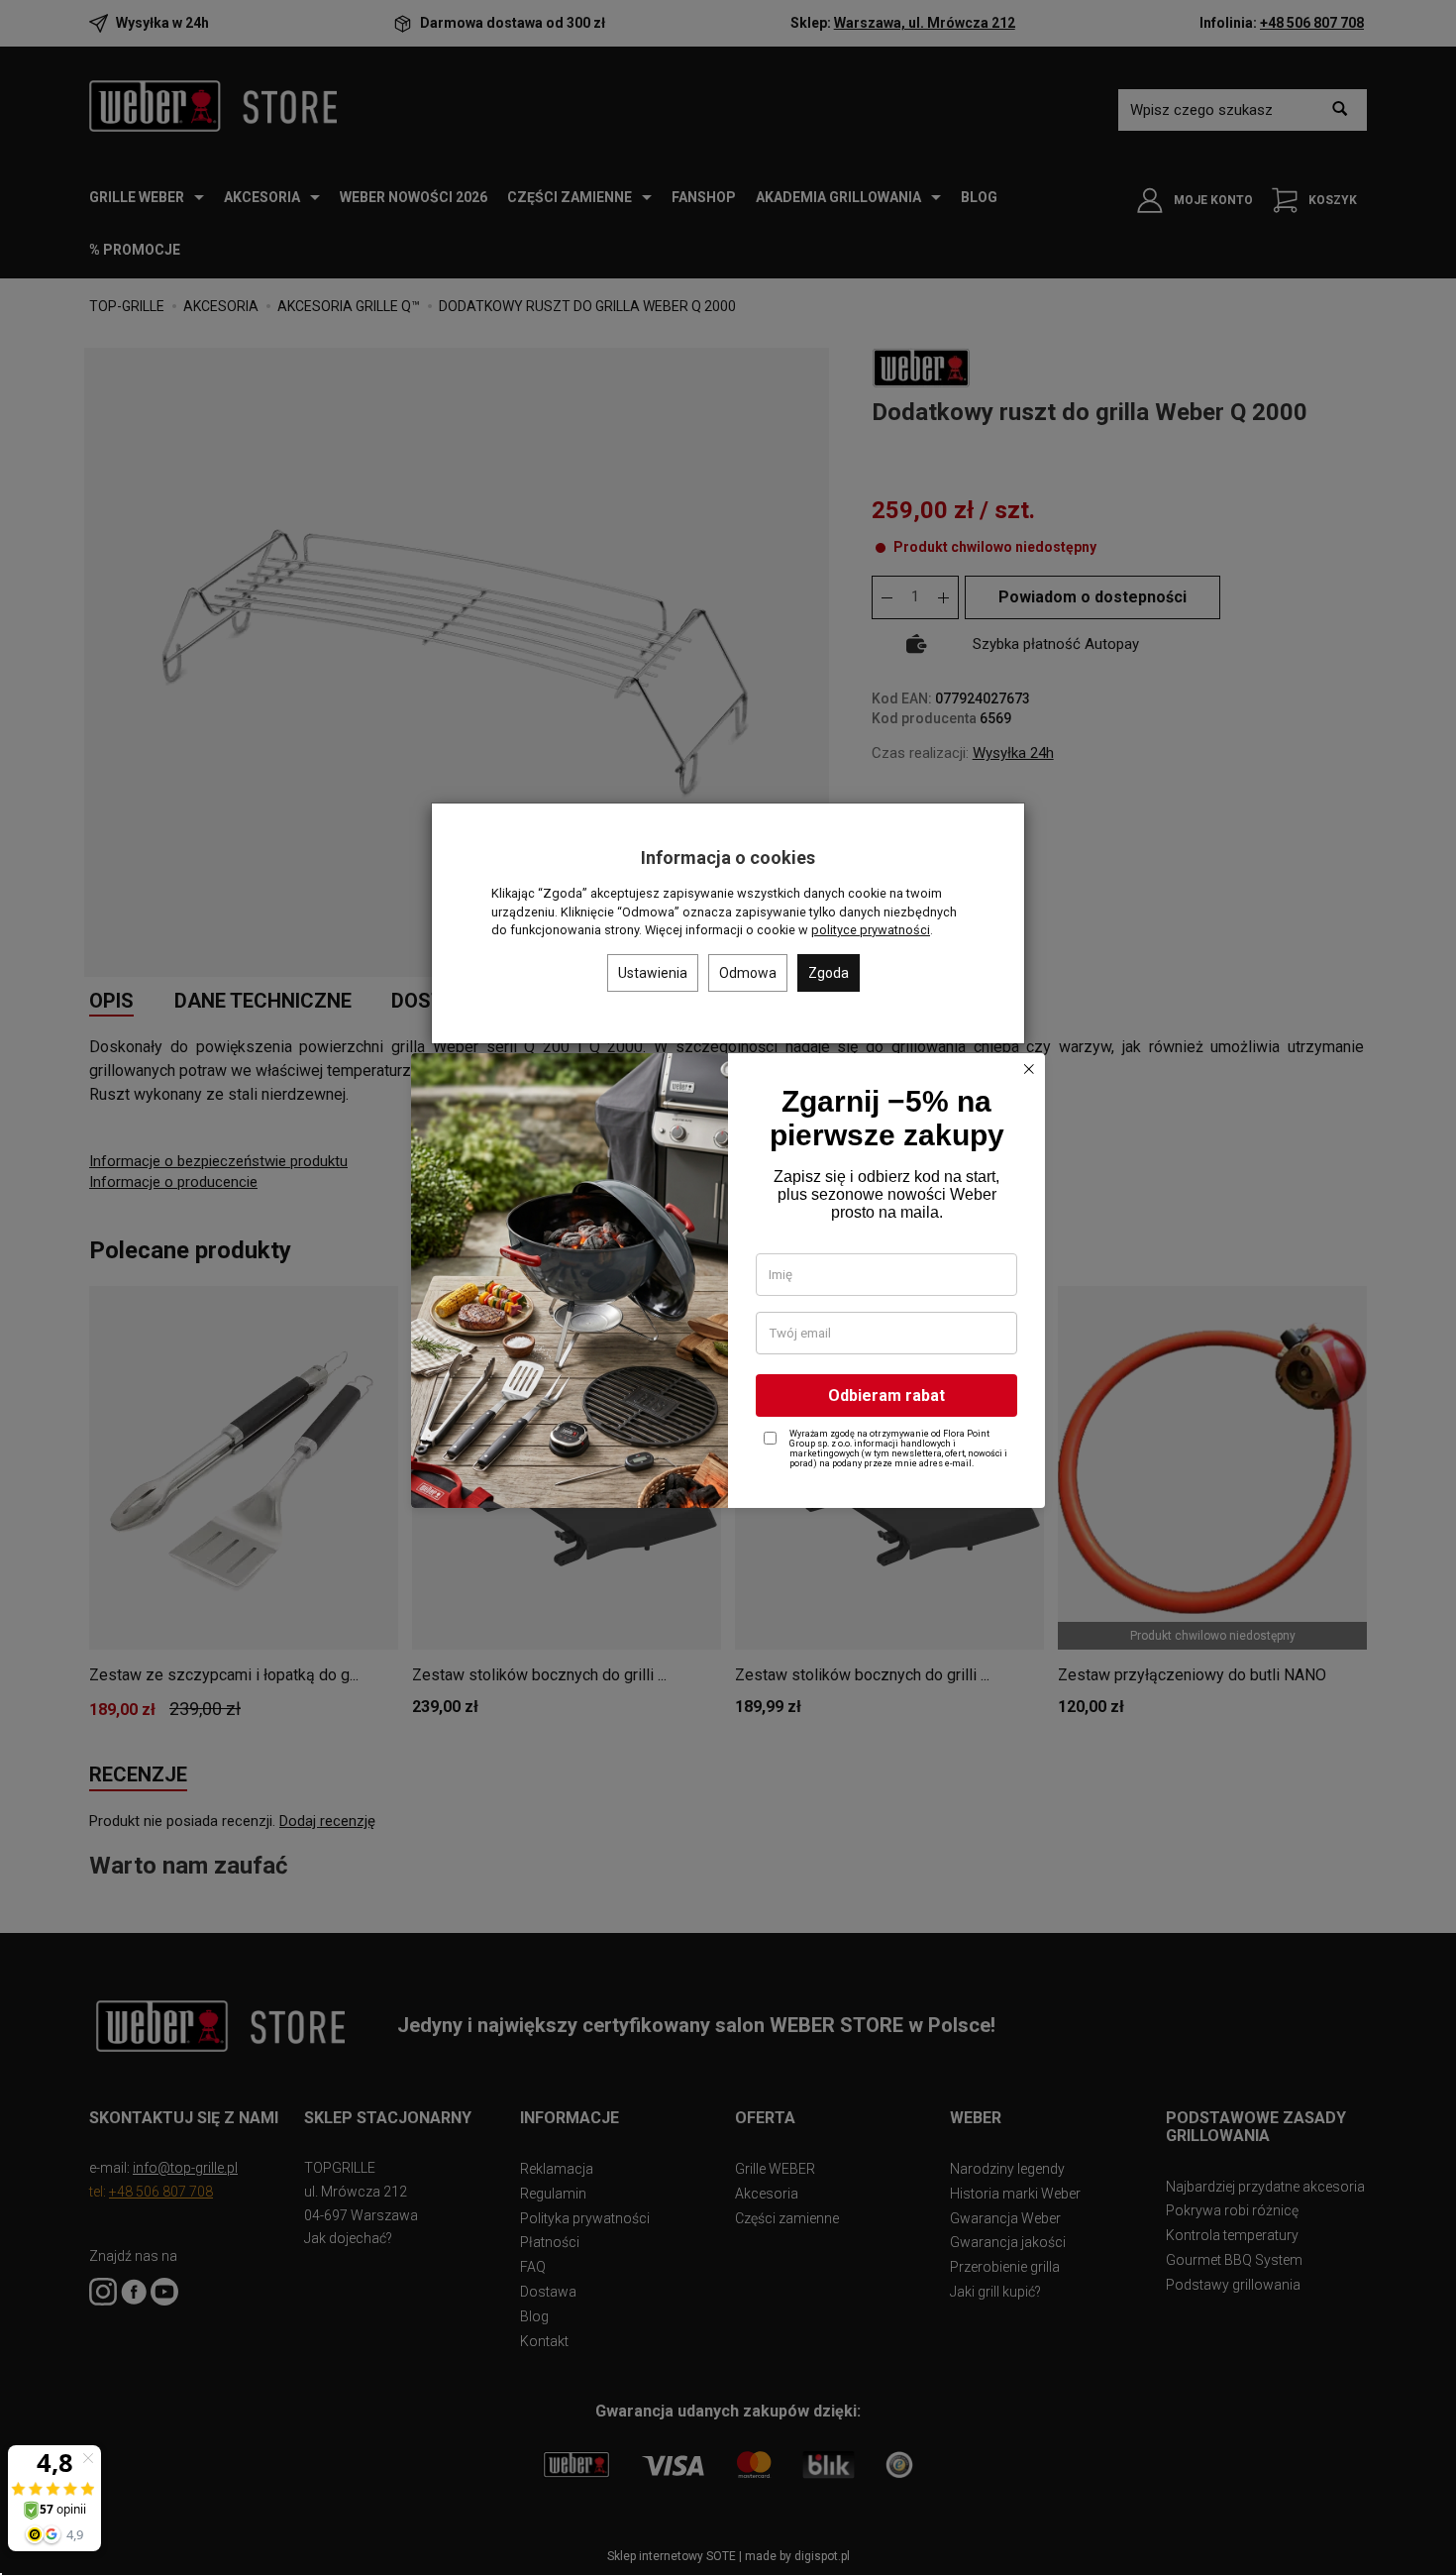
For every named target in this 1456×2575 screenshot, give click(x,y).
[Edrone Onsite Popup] (728, 1287)
